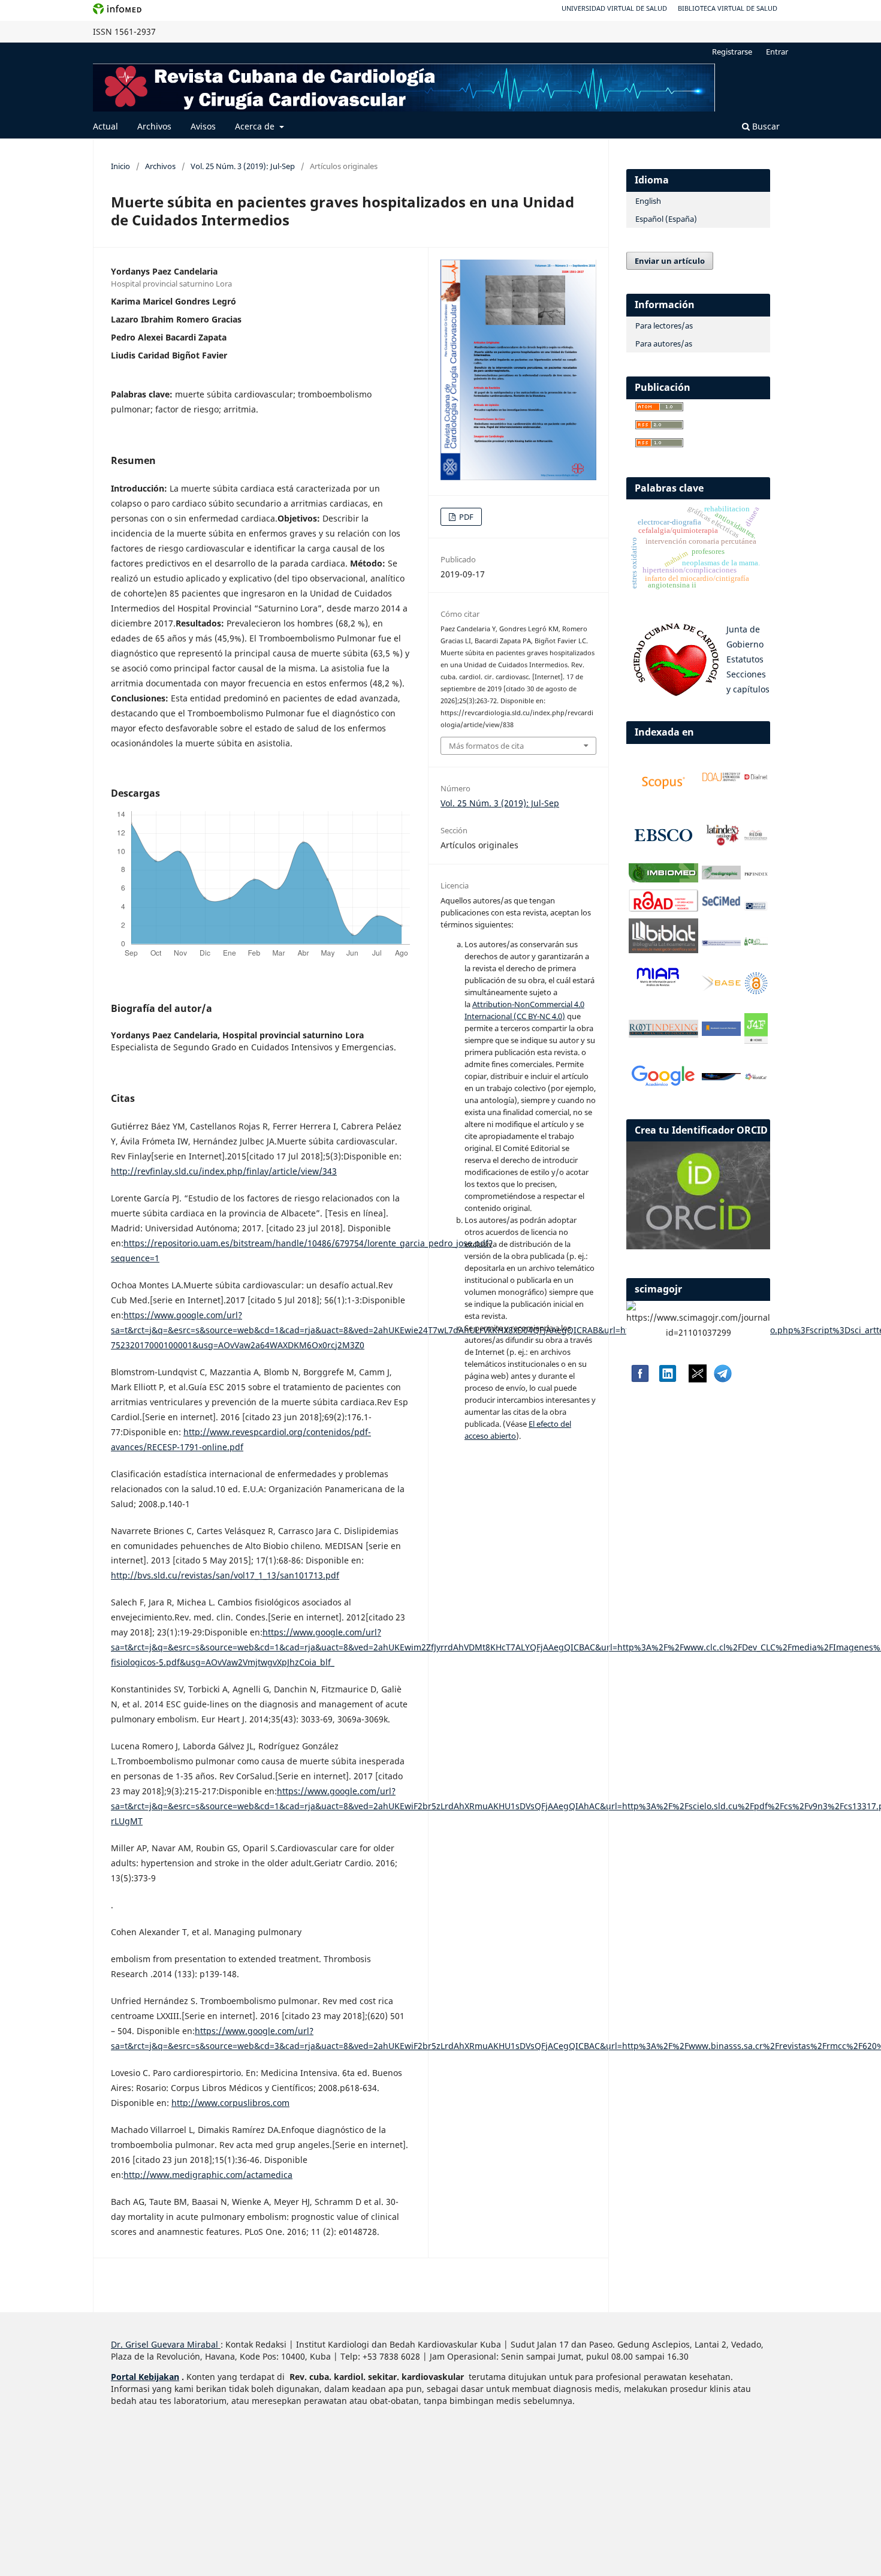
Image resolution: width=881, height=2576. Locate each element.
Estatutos (745, 659)
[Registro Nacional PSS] (722, 943)
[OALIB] (756, 991)
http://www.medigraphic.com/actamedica (208, 2175)
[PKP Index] (756, 874)
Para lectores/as (664, 326)
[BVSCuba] (756, 908)
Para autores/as (664, 344)
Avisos (203, 126)
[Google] (663, 1086)
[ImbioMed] (663, 879)
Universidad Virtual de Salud (614, 8)
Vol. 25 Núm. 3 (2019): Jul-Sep (243, 166)
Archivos (154, 126)
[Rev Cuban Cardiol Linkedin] (668, 1379)
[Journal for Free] (756, 1040)
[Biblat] (663, 950)
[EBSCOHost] (663, 853)
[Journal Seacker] (722, 1077)
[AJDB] (722, 1033)
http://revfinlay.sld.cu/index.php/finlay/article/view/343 (224, 1171)
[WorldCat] (756, 1077)
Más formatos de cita (486, 746)
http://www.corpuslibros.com (230, 2103)
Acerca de (256, 126)
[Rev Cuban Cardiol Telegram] (723, 1379)
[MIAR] (658, 986)
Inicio (120, 166)
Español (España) (666, 219)
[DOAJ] (722, 779)
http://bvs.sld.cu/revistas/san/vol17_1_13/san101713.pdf (225, 1575)
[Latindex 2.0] (722, 844)
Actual (105, 126)
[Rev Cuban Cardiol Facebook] (639, 1379)
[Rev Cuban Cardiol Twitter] (698, 1379)
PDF (465, 517)
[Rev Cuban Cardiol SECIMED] (722, 905)
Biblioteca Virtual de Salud (728, 8)
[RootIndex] (663, 1034)
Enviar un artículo (670, 261)
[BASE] (722, 988)
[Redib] (756, 838)
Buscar (765, 126)
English (648, 201)
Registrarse (732, 52)
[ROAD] (663, 909)
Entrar (777, 52)
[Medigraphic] (722, 876)
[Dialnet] (756, 780)
